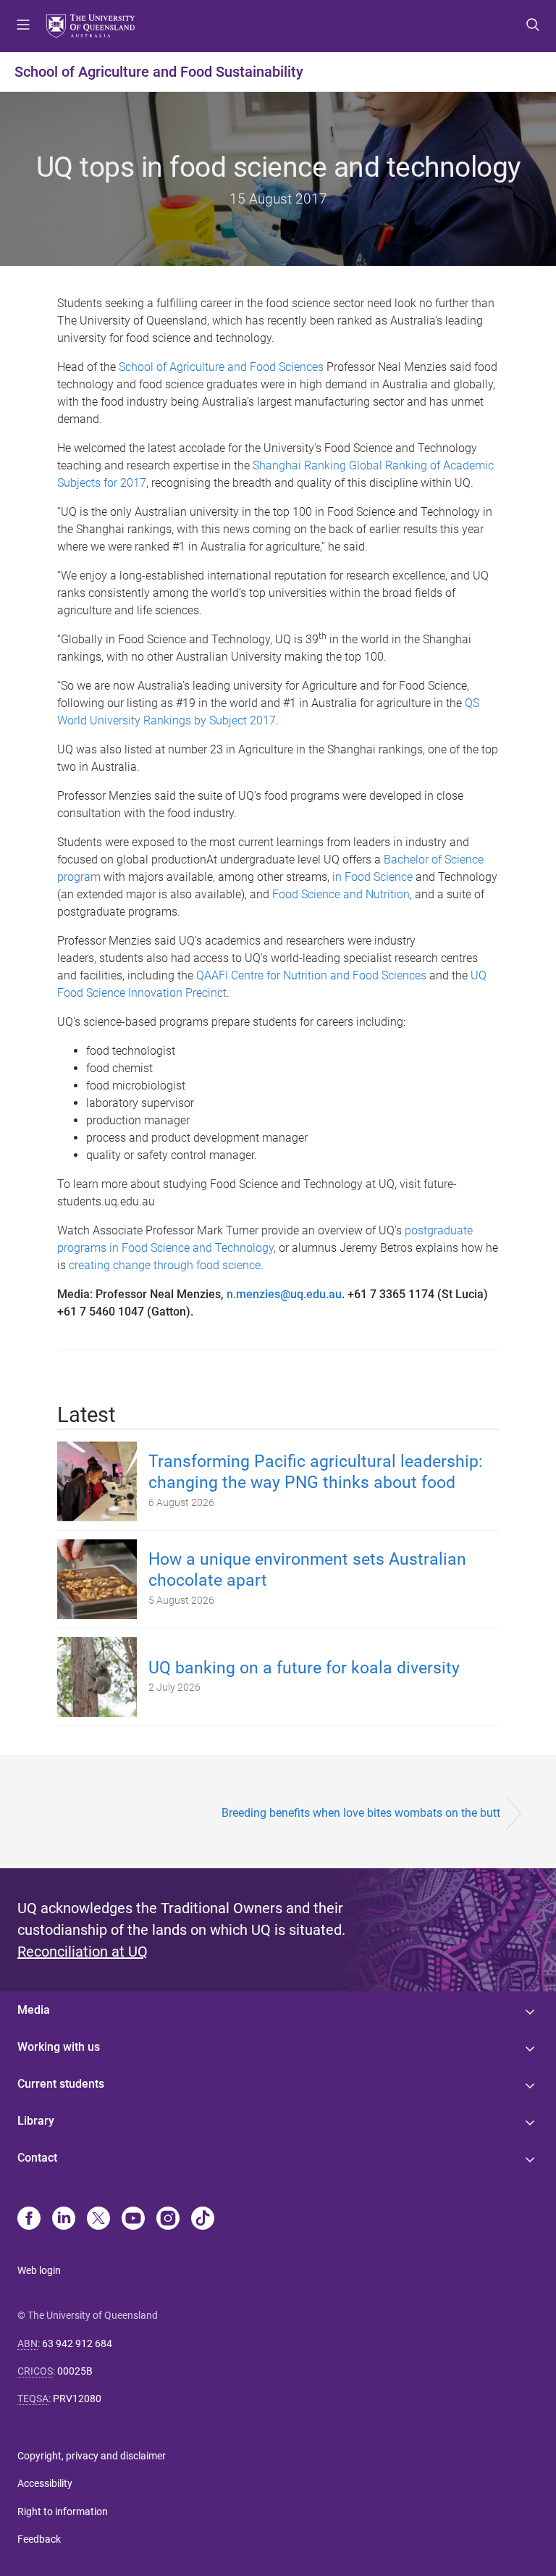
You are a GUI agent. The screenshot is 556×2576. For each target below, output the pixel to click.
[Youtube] (133, 2220)
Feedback (39, 2539)
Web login (39, 2270)
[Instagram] (168, 2220)
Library (36, 2121)
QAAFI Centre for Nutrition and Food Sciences (311, 975)
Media (34, 2010)
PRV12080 (77, 2399)
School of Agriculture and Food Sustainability (159, 72)
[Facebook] (29, 2220)
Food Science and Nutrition (341, 894)
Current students (61, 2084)
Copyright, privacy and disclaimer (92, 2456)
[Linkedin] (64, 2220)
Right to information (63, 2512)
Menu (23, 26)
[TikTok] (203, 2220)
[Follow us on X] (98, 2220)
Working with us (59, 2047)
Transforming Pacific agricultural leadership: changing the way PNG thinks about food (316, 1472)
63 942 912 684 (77, 2343)
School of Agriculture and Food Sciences (221, 367)
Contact (37, 2158)
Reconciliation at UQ (83, 1952)
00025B (75, 2371)
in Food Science (372, 877)
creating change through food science (165, 1265)
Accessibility (45, 2483)
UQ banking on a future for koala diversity (304, 1668)
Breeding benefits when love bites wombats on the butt (361, 1813)
